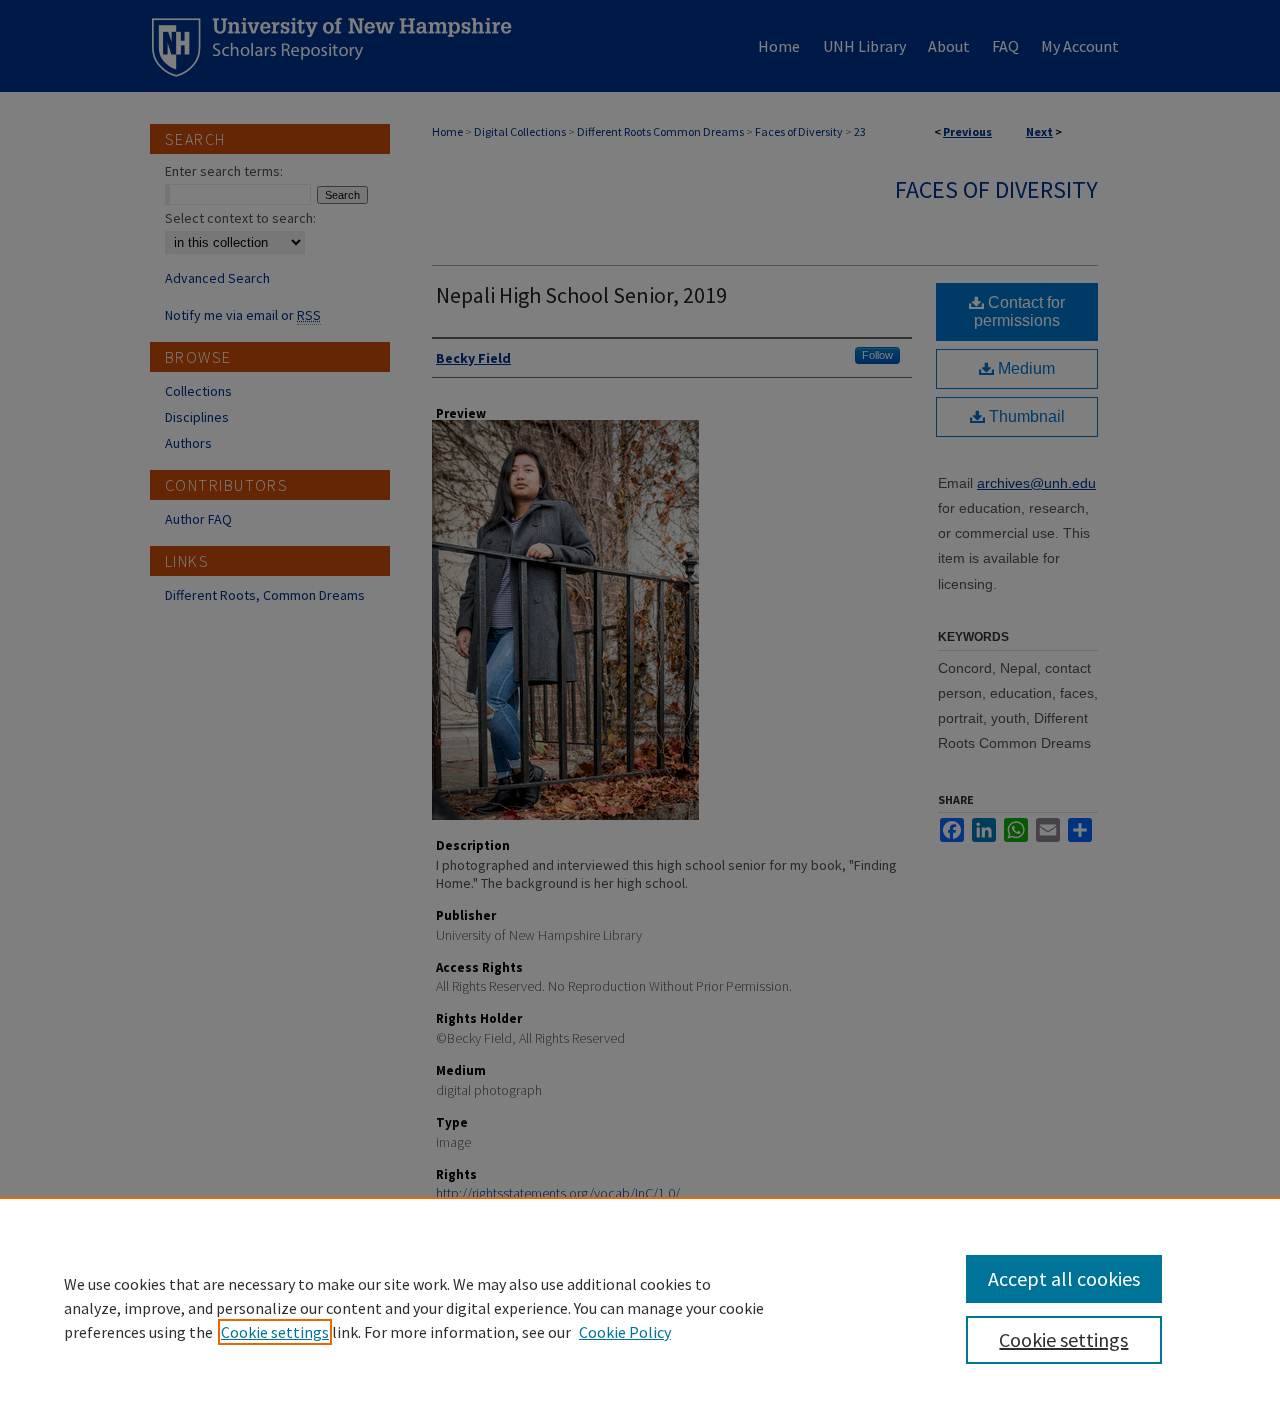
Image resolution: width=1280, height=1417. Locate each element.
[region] (640, 1307)
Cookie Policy (625, 1332)
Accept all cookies (1064, 1278)
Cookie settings (275, 1332)
